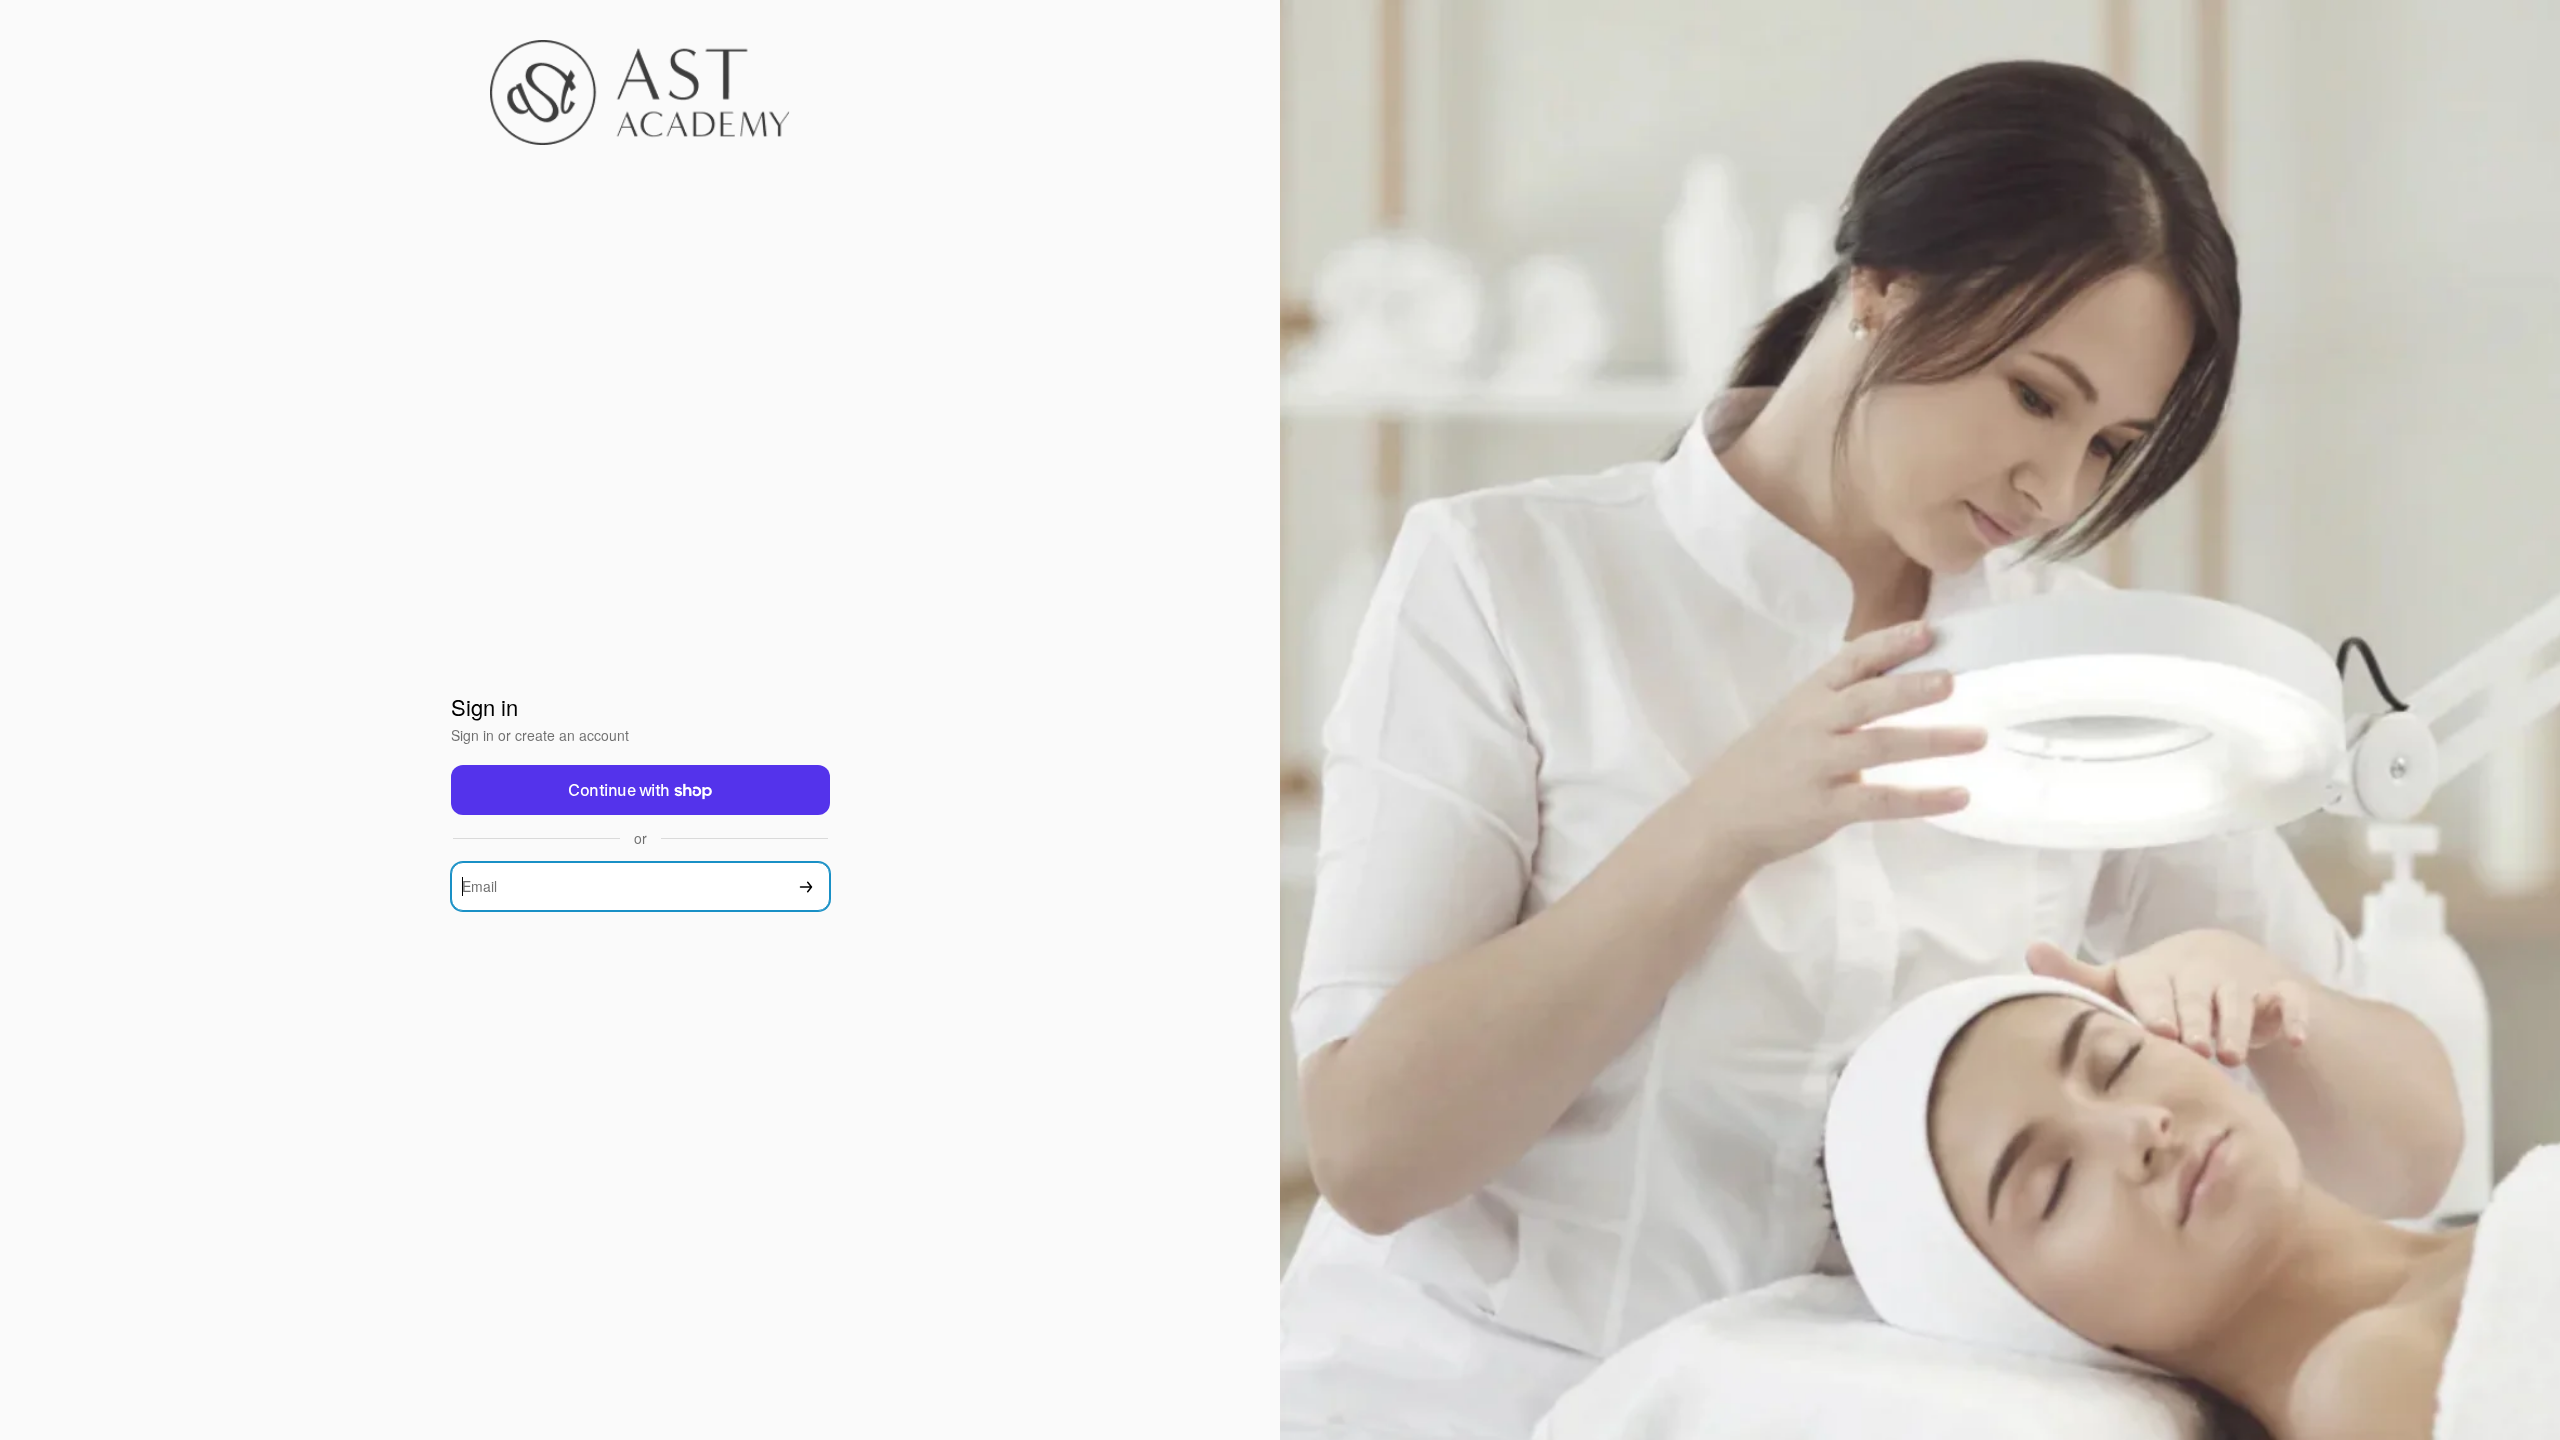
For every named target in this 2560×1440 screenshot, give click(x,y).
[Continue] (806, 886)
